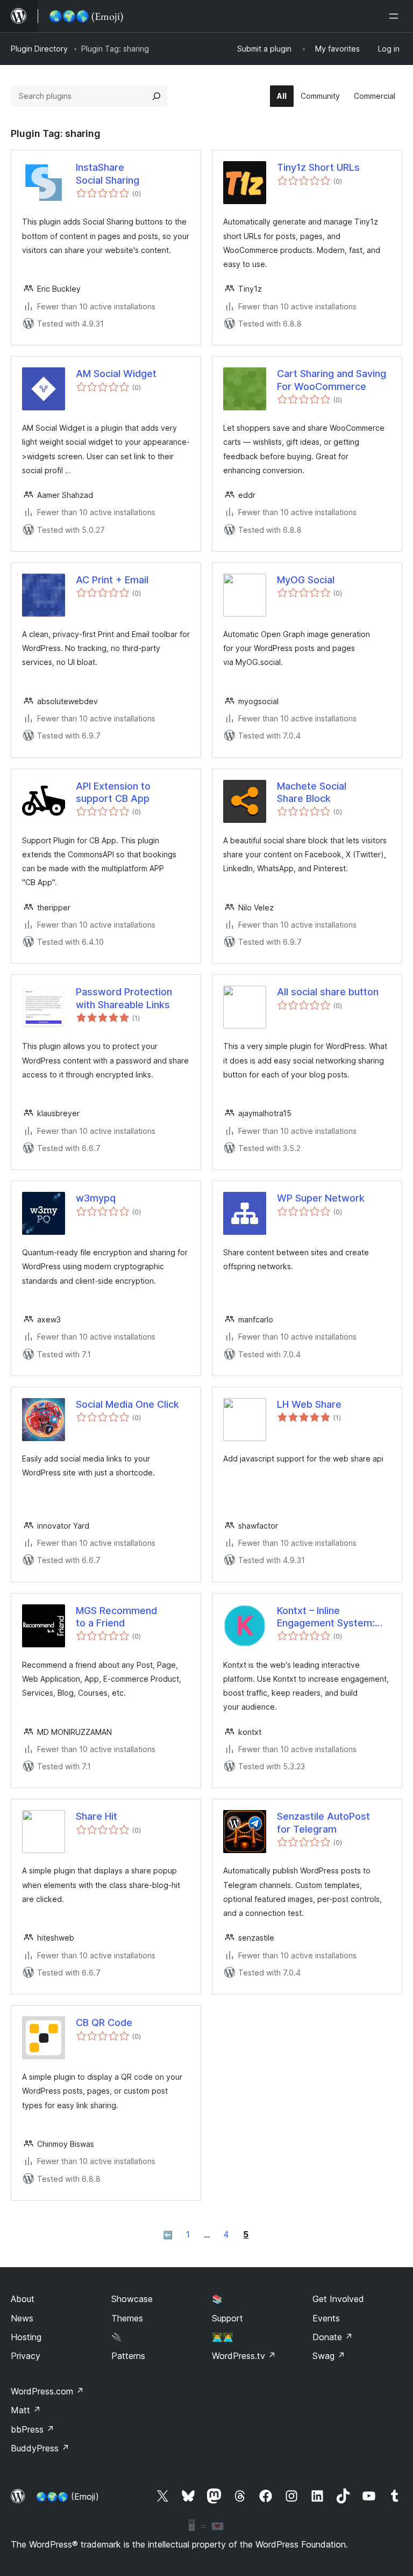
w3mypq (96, 1198)
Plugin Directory (39, 49)
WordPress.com (47, 2391)
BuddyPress (40, 2448)
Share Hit (97, 1816)
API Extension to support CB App (113, 792)
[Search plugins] (156, 96)
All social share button (328, 992)
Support (227, 2318)
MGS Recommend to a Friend (116, 1617)
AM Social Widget (116, 374)
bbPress (33, 2429)
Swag (329, 2356)
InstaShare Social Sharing (108, 173)
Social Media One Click (127, 1404)
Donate (333, 2337)
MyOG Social (306, 580)
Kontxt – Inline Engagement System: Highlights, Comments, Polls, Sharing (329, 1617)
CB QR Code (104, 2023)
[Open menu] (396, 16)
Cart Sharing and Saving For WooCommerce (332, 380)
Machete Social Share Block (312, 792)
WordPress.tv (244, 2356)
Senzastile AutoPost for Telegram (323, 1822)
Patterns (128, 2356)
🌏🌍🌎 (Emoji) (67, 2497)
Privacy (26, 2356)
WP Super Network (321, 1198)
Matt (26, 2410)
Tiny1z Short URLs (318, 167)
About (23, 2299)
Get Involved (338, 2299)
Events (326, 2318)
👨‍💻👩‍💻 (223, 2337)
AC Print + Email (112, 580)
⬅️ (168, 2235)
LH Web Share (309, 1404)
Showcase (132, 2299)
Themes (127, 2318)
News (22, 2318)
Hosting (26, 2337)
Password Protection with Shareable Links (124, 998)
